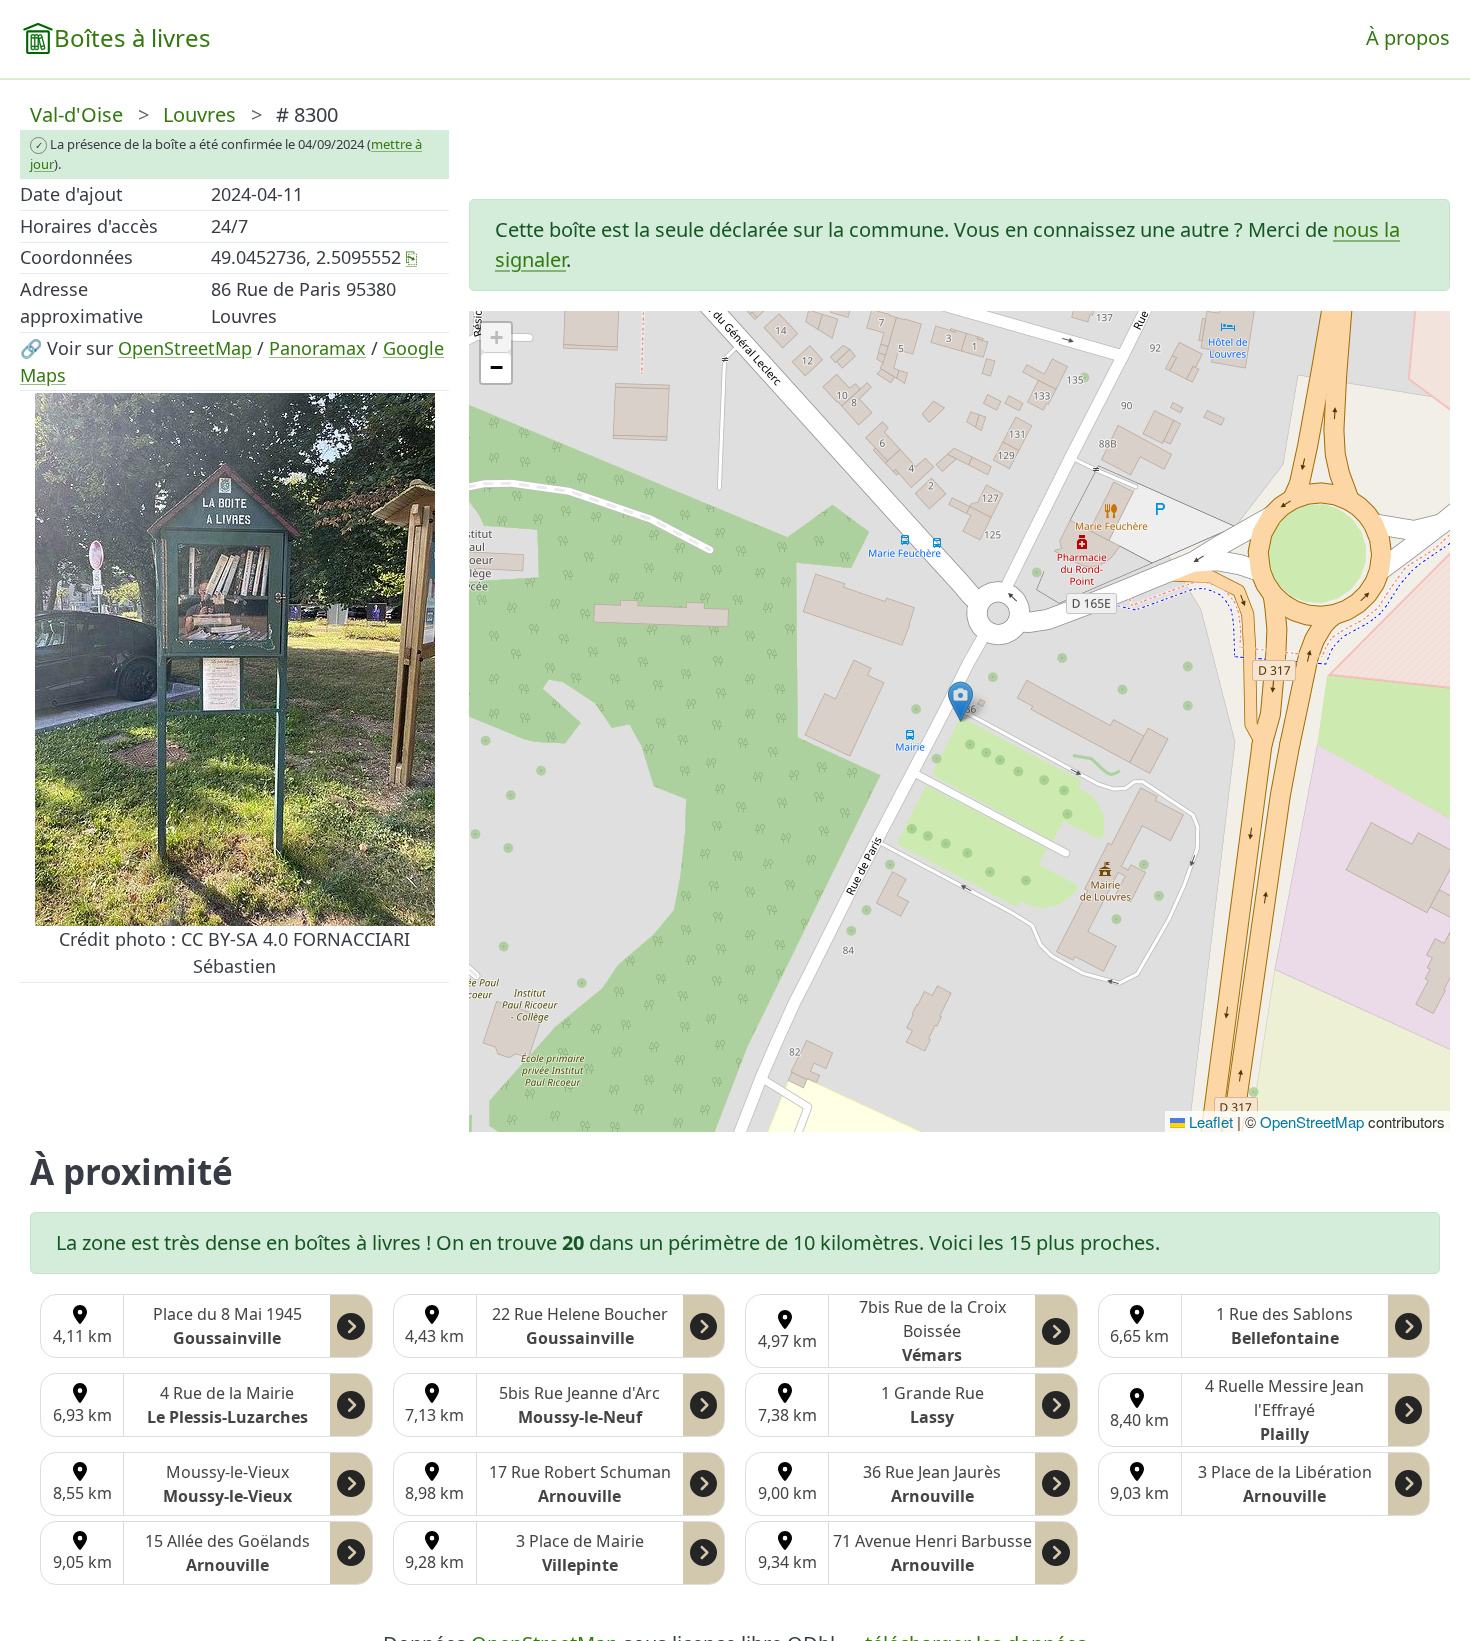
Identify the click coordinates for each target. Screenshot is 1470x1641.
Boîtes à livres (132, 37)
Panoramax (317, 348)
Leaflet (1209, 1121)
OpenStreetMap (185, 348)
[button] (960, 701)
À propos (1408, 37)
